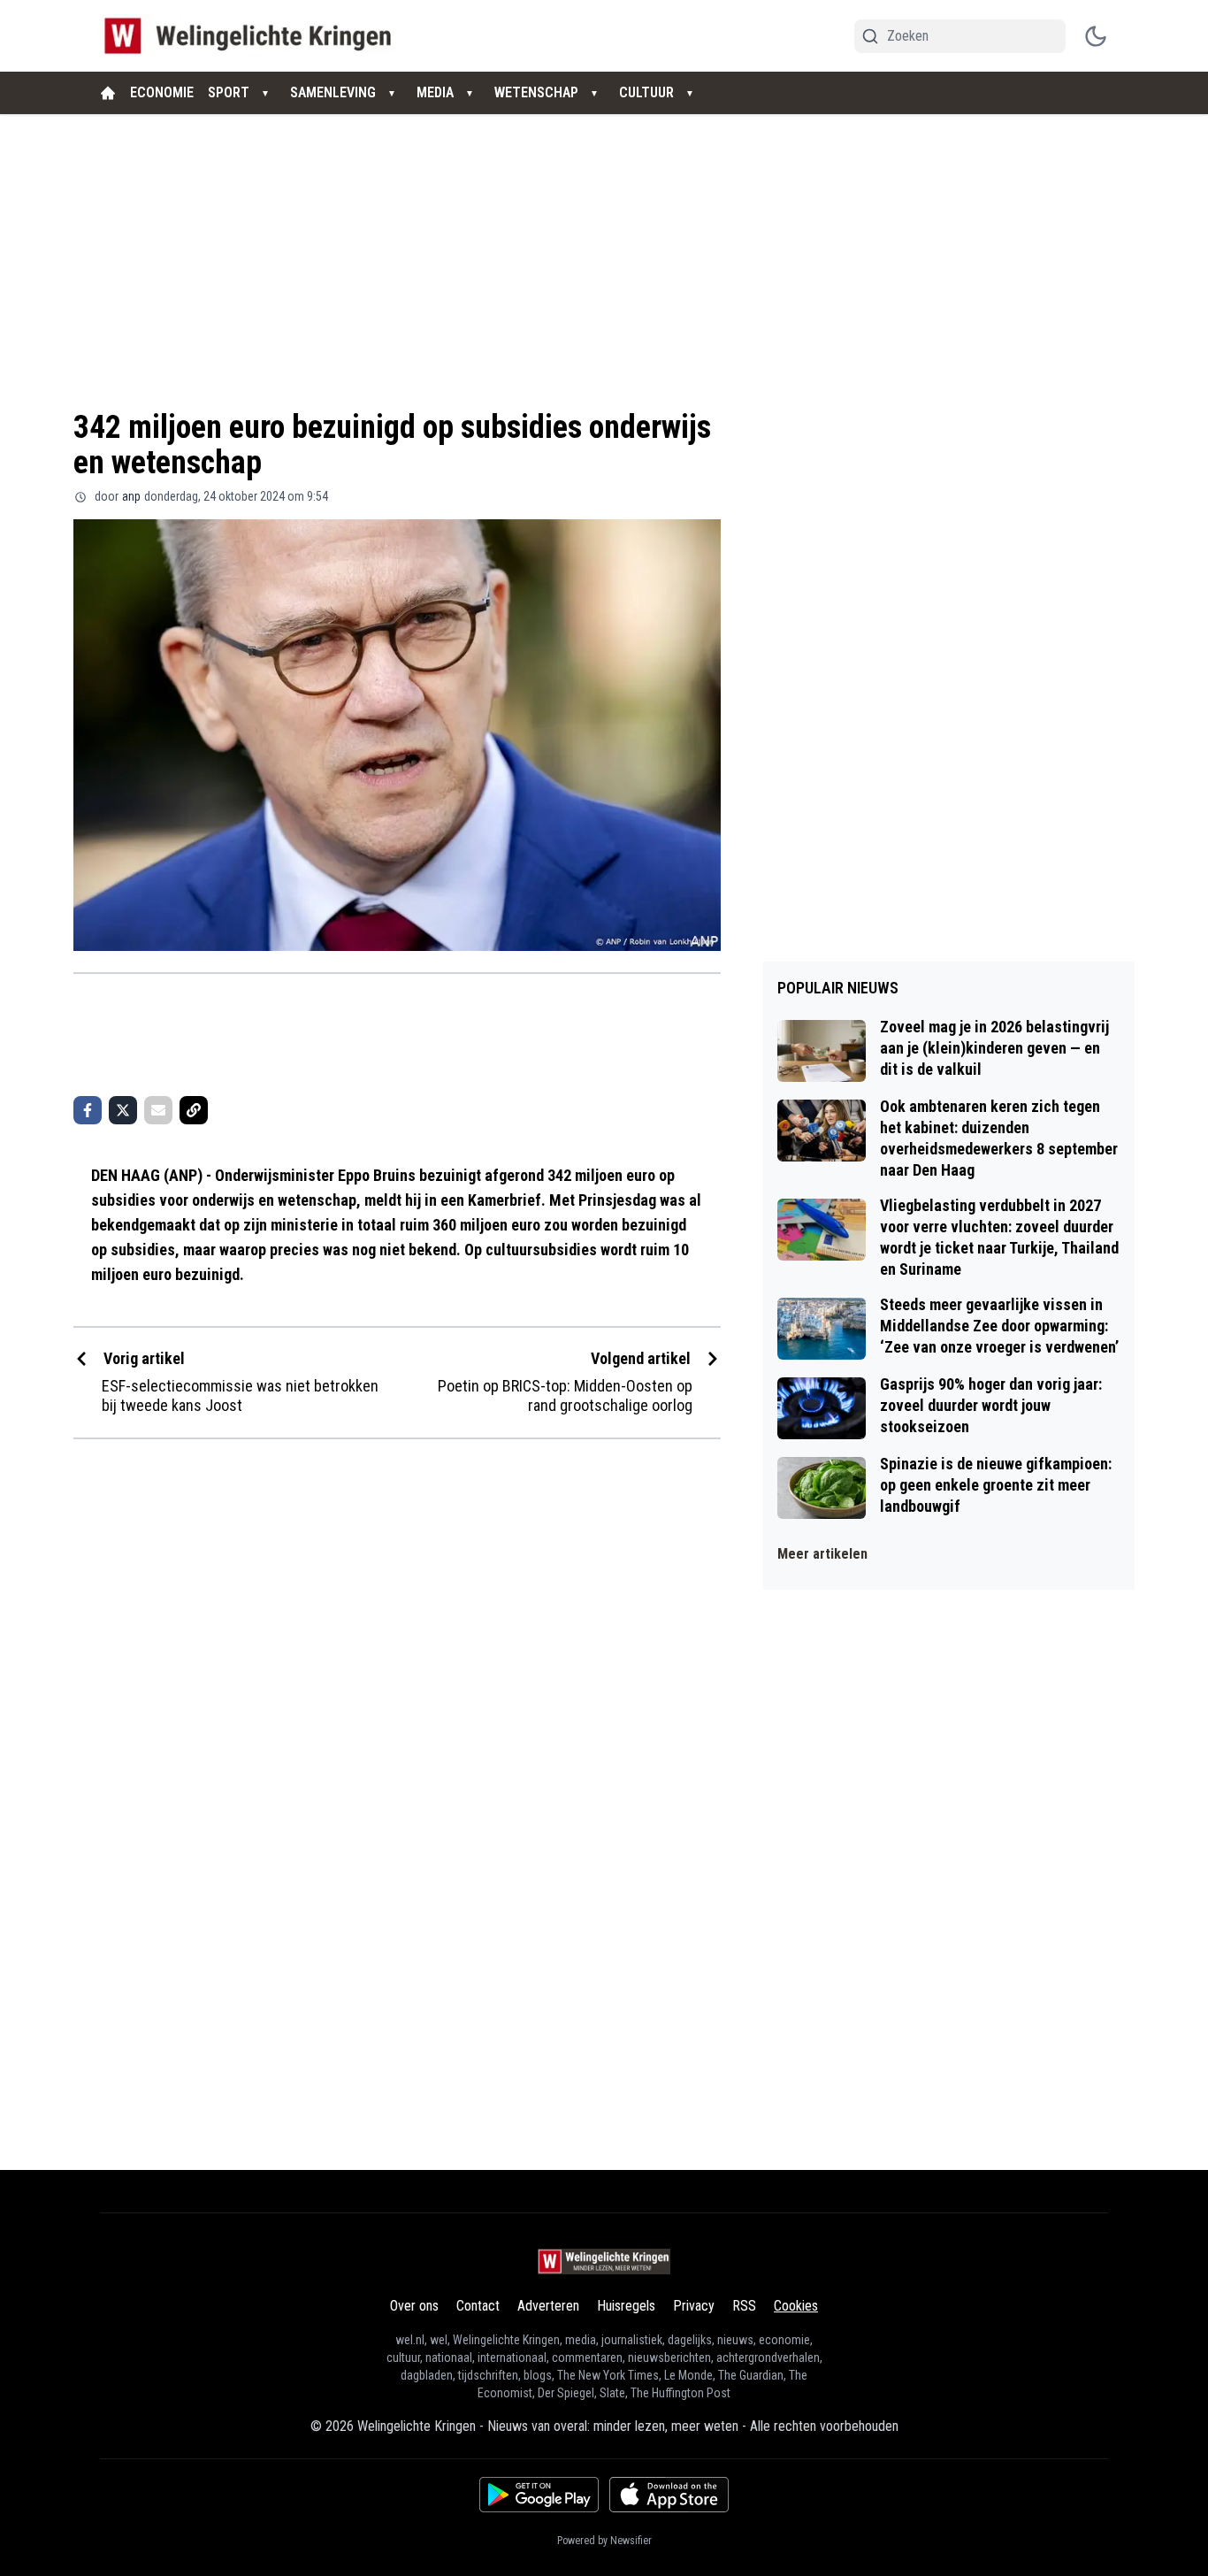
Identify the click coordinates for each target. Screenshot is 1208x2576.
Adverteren (548, 2306)
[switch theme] (1096, 36)
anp (131, 496)
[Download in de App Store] (669, 2495)
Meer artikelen (822, 1554)
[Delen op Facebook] (88, 1110)
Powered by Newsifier (604, 2541)
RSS (744, 2306)
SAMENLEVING (333, 92)
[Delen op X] (123, 1110)
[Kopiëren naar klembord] (194, 1110)
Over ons (414, 2306)
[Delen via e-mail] (158, 1110)
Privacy (694, 2306)
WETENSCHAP (536, 92)
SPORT (229, 92)
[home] (108, 93)
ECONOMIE (162, 92)
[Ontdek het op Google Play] (539, 2495)
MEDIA (435, 92)
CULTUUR (646, 92)
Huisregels (626, 2306)
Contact (478, 2306)
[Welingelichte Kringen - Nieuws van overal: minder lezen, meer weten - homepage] (252, 36)
